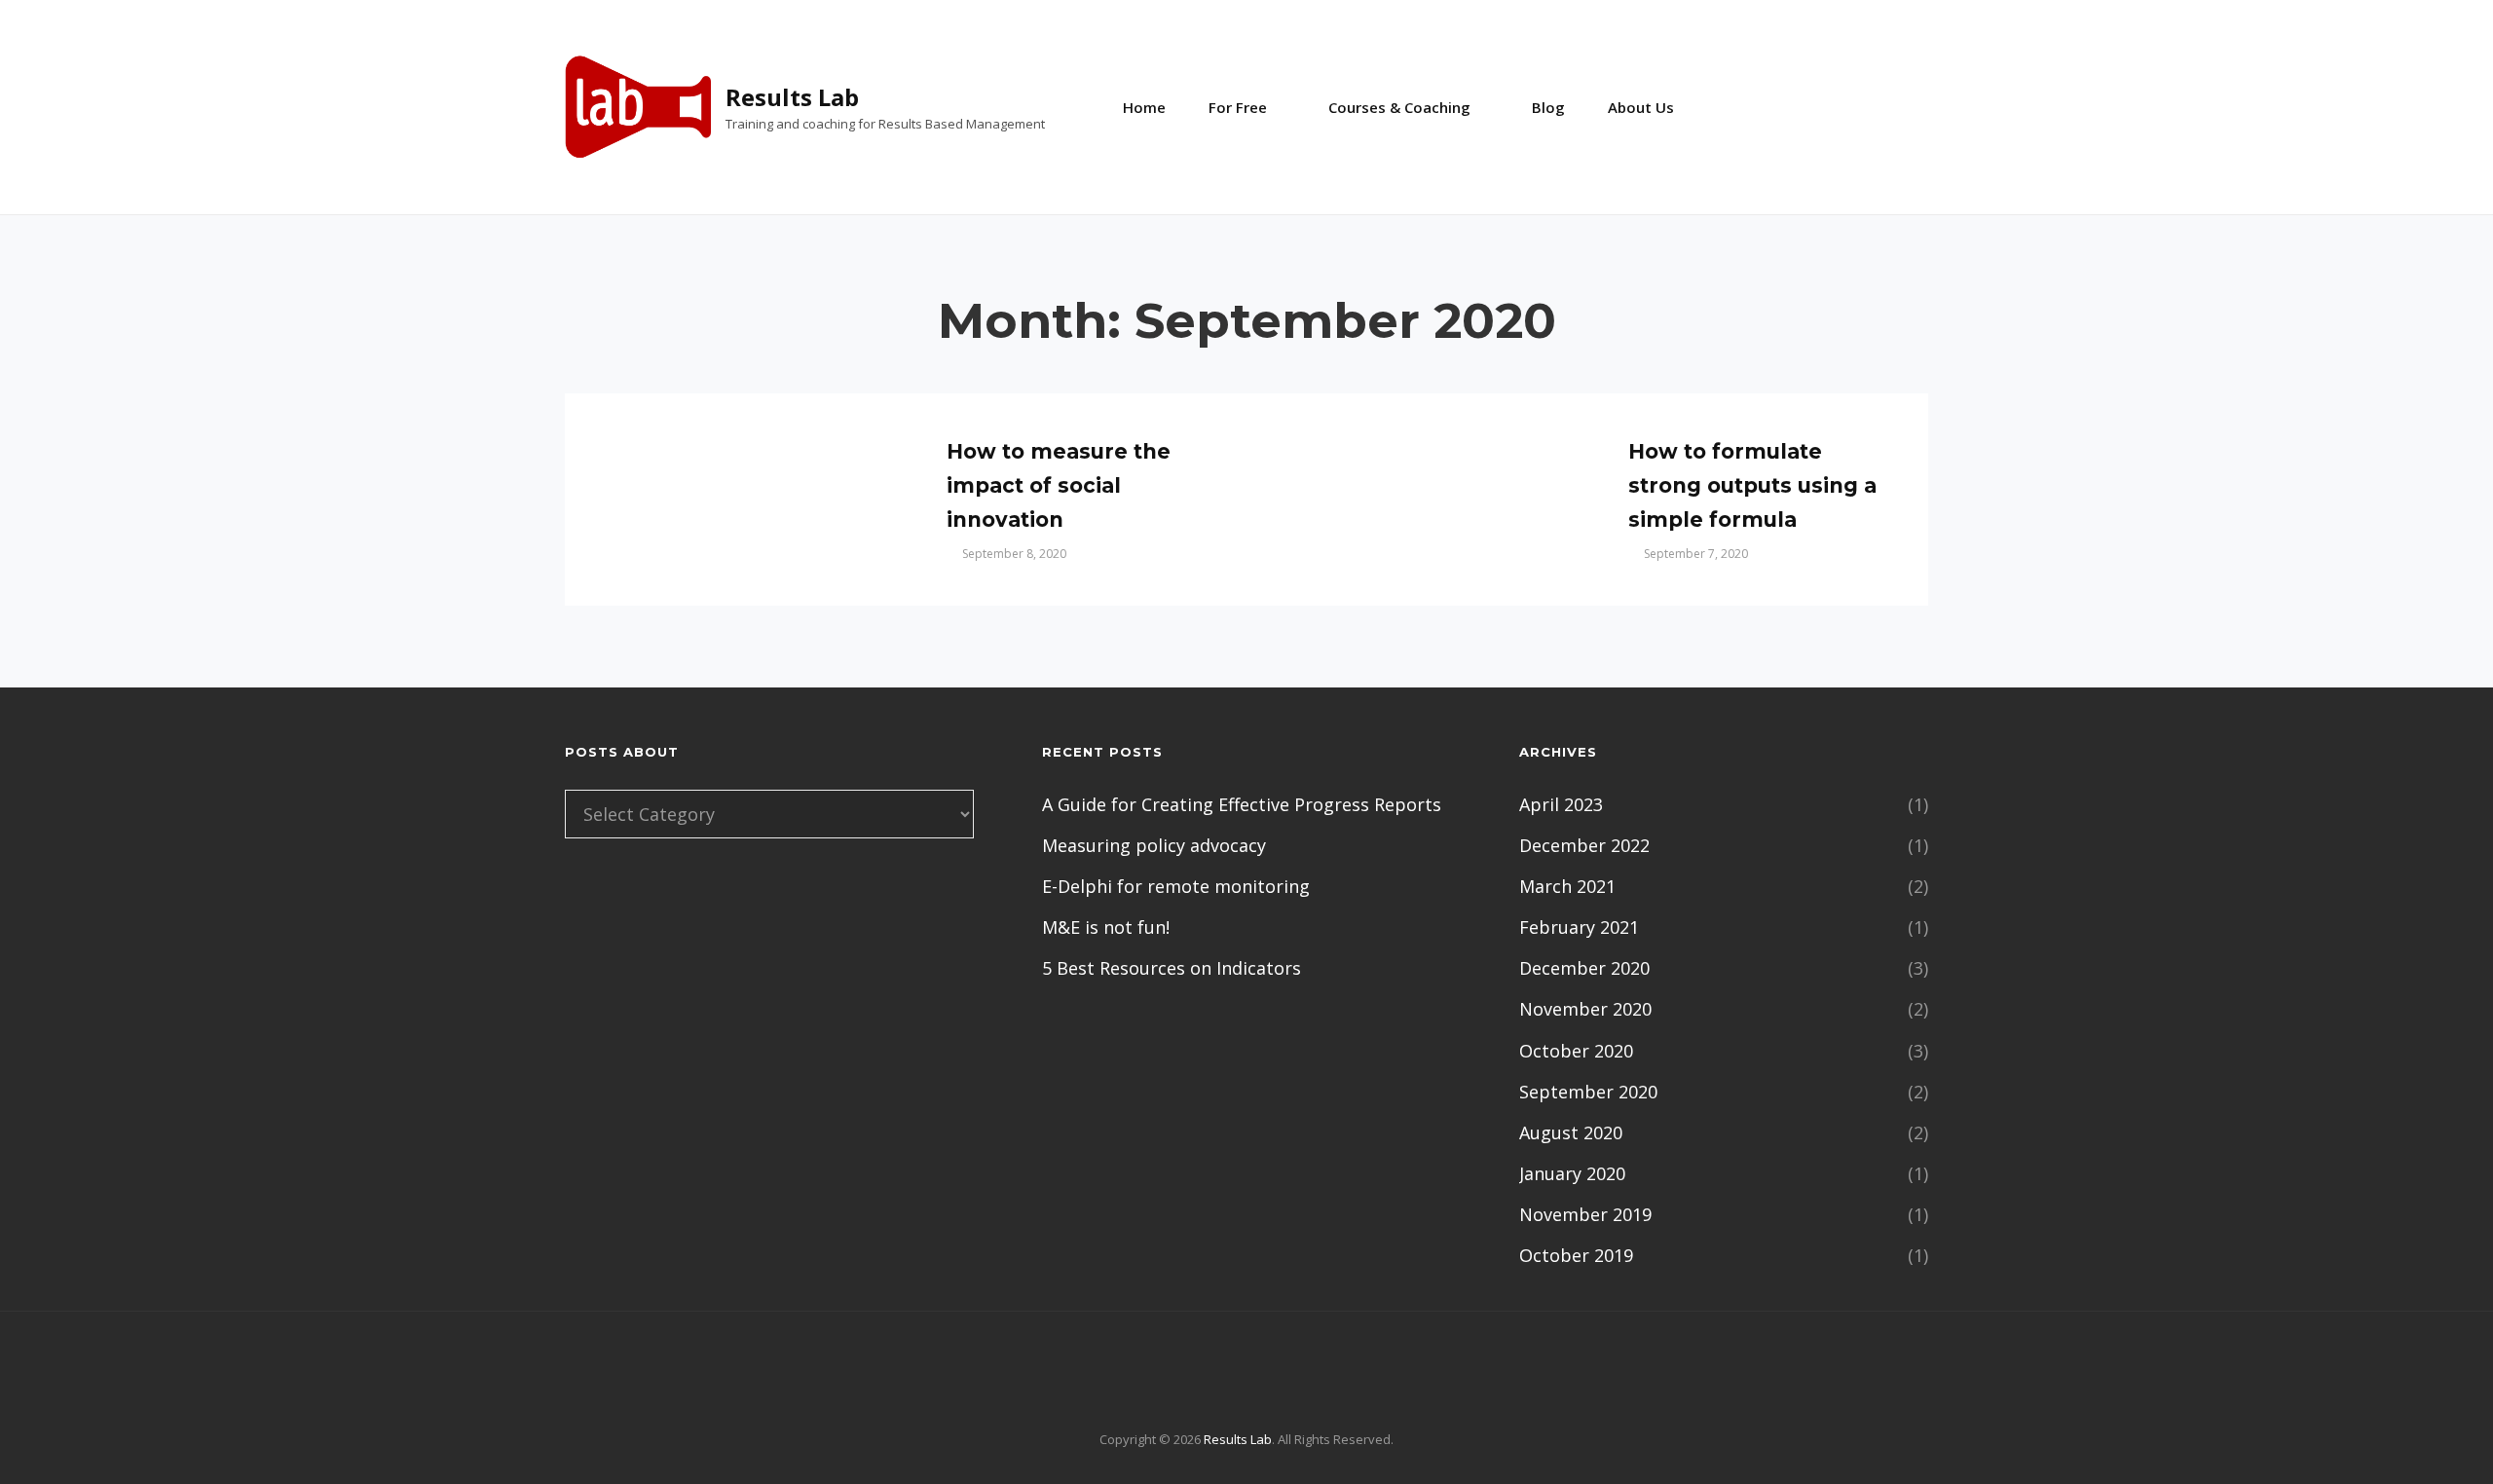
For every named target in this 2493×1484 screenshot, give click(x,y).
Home (1144, 107)
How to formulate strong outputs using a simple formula (1752, 485)
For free (1238, 107)
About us (1641, 107)
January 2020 (1572, 1173)
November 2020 (1585, 1009)
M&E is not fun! (1106, 927)
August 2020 (1571, 1132)
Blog (1548, 107)
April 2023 (1561, 804)
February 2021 (1579, 927)
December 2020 (1584, 968)
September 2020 (1588, 1092)
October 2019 (1576, 1255)
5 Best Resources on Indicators (1172, 968)
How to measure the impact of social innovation (1059, 485)
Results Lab (792, 97)
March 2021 (1567, 886)
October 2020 (1576, 1051)
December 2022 (1584, 845)
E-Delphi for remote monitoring (1176, 886)
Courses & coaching (1399, 107)
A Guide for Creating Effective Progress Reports (1242, 804)
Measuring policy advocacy (1154, 845)
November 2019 (1585, 1214)
